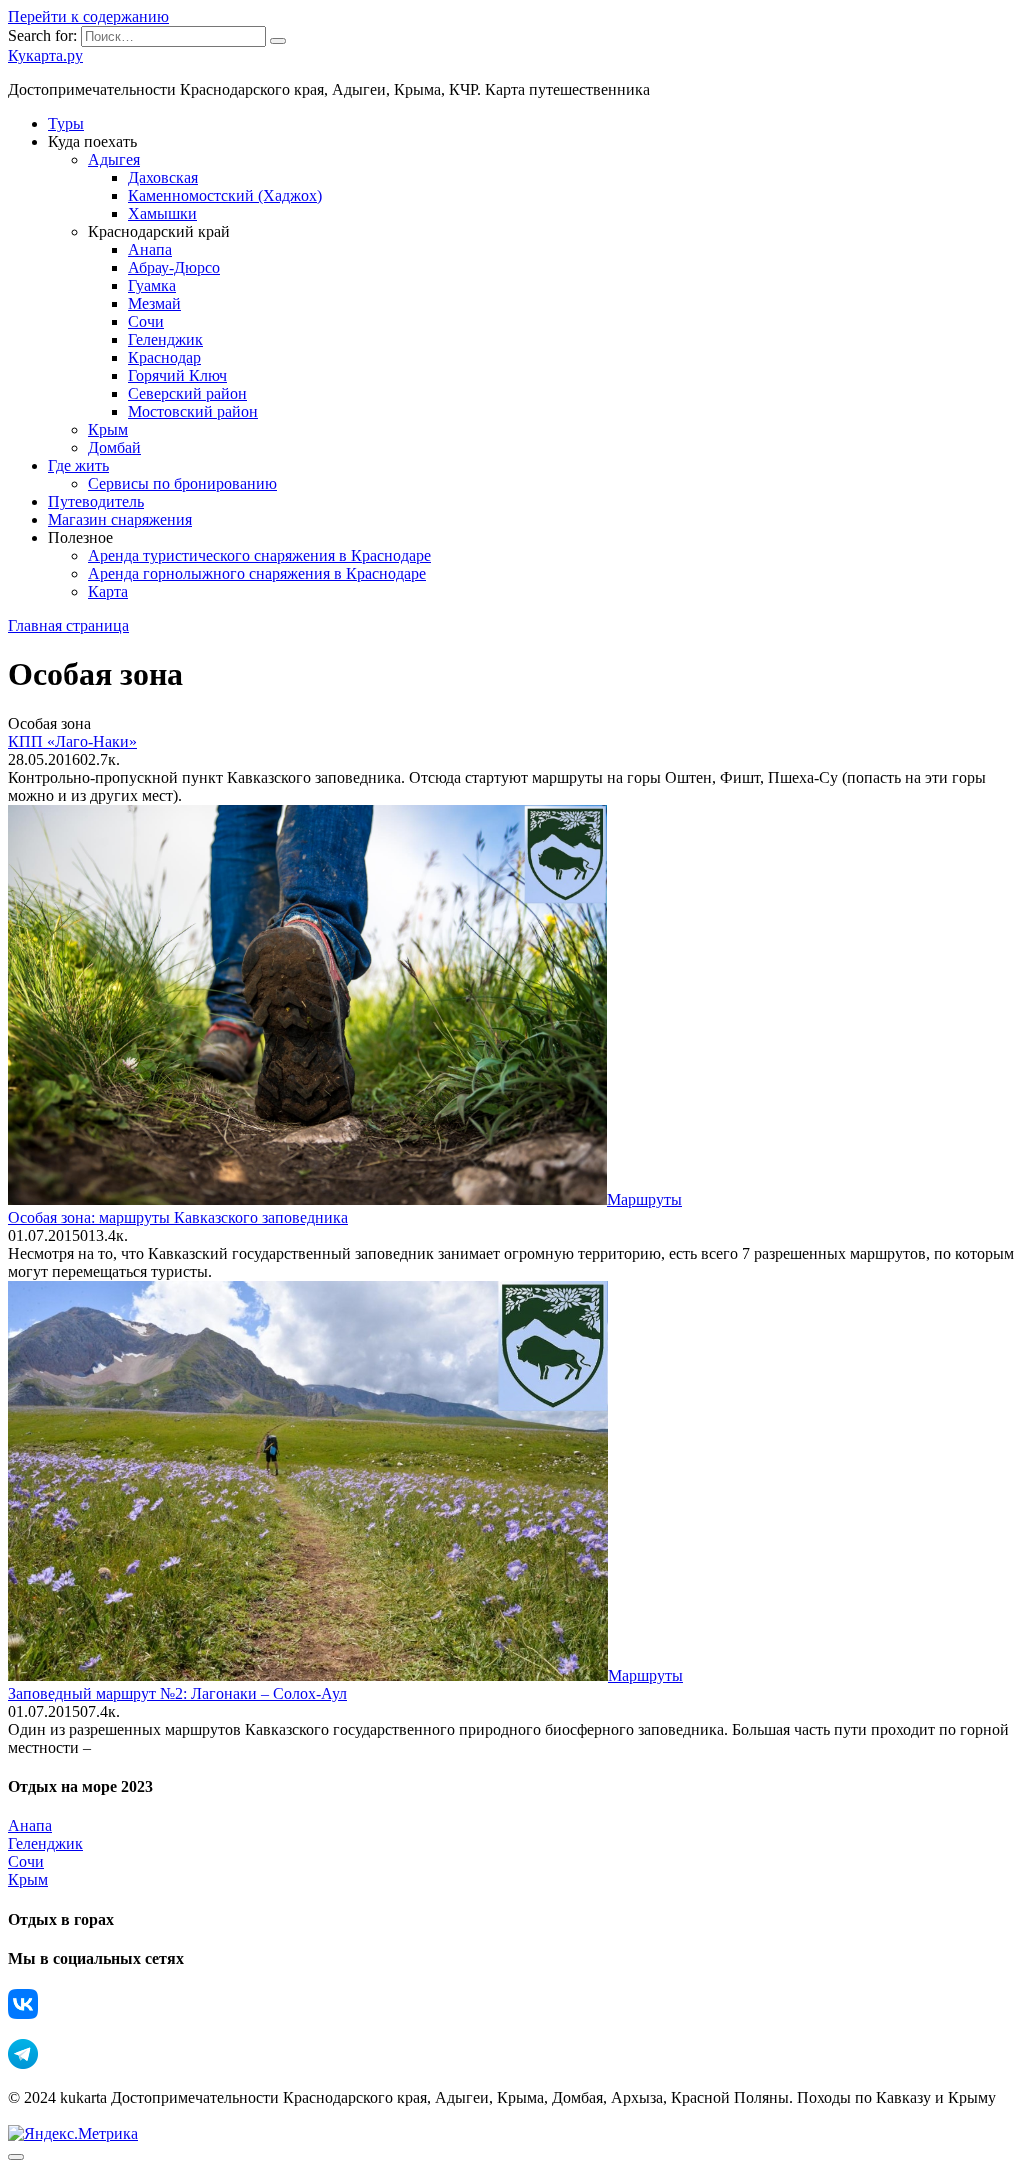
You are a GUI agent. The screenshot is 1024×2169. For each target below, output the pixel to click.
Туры (66, 123)
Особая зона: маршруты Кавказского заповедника (178, 1217)
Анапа (150, 249)
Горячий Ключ (177, 375)
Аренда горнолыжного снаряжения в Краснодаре (257, 573)
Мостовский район (193, 411)
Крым (108, 429)
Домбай (114, 447)
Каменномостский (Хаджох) (225, 195)
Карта (108, 591)
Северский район (187, 393)
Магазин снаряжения (120, 519)
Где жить (78, 465)
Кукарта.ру (45, 55)
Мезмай (154, 303)
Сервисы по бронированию (182, 483)
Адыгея (114, 159)
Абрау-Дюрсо (174, 267)
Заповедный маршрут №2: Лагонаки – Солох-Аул (177, 1693)
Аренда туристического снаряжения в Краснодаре (259, 555)
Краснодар (164, 357)
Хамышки (162, 213)
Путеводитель (96, 501)
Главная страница (68, 625)
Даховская (163, 177)
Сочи (146, 321)
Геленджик (165, 339)
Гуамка (152, 285)
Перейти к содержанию (88, 16)
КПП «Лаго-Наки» (72, 741)
